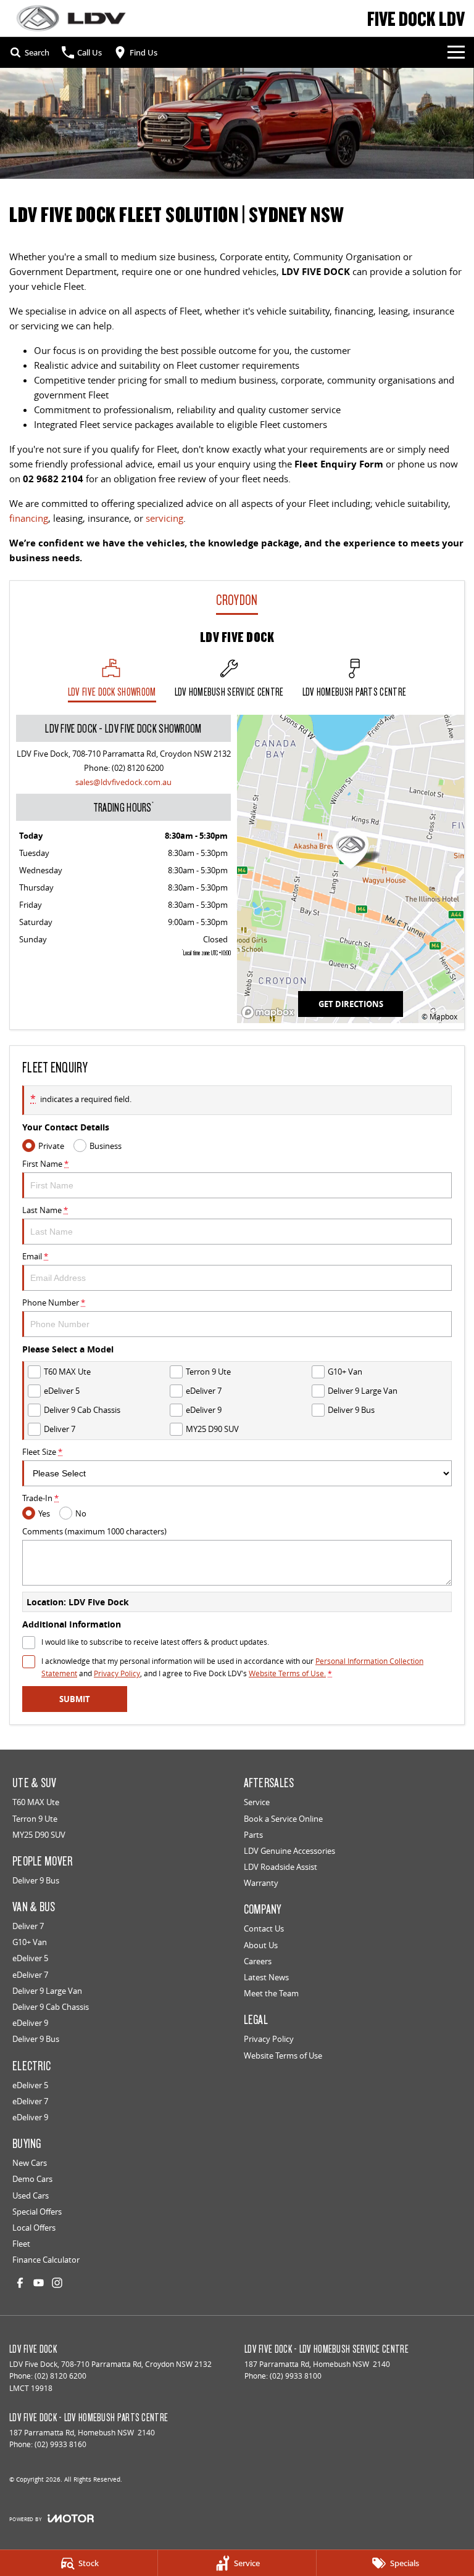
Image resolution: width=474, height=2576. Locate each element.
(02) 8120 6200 (138, 768)
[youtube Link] (39, 2283)
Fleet (21, 2244)
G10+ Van (30, 1942)
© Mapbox (439, 1017)
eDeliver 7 (30, 1975)
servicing (164, 518)
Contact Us (264, 1928)
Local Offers (34, 2228)
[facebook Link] (20, 2283)
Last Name (45, 1210)
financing (29, 518)
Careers (258, 1961)
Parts (253, 1835)
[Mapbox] (270, 1012)
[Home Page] (71, 18)
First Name (45, 1164)
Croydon (237, 600)
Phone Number (54, 1302)
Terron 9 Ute (35, 1819)
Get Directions (351, 1004)
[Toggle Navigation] (456, 52)
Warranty (261, 1883)
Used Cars (31, 2195)
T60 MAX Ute (36, 1802)
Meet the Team (271, 1993)
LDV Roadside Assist (281, 1867)
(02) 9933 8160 (60, 2444)
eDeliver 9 (30, 2023)
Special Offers (37, 2212)
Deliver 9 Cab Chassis (51, 2007)
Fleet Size (42, 1452)
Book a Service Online (283, 1819)
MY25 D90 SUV (39, 1835)
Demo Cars (32, 2179)
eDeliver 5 (30, 1958)
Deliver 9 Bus (36, 1880)
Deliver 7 (28, 1926)
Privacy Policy (117, 1673)
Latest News (266, 1977)
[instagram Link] (57, 2283)
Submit (75, 1699)
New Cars (30, 2163)
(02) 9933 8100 (296, 2376)
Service (257, 1802)
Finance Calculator (46, 2260)
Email (35, 1256)
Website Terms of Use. (287, 1673)
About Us (261, 1945)
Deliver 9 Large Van (47, 1991)
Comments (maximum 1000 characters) (94, 1531)
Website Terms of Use (283, 2055)
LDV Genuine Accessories (289, 1851)
